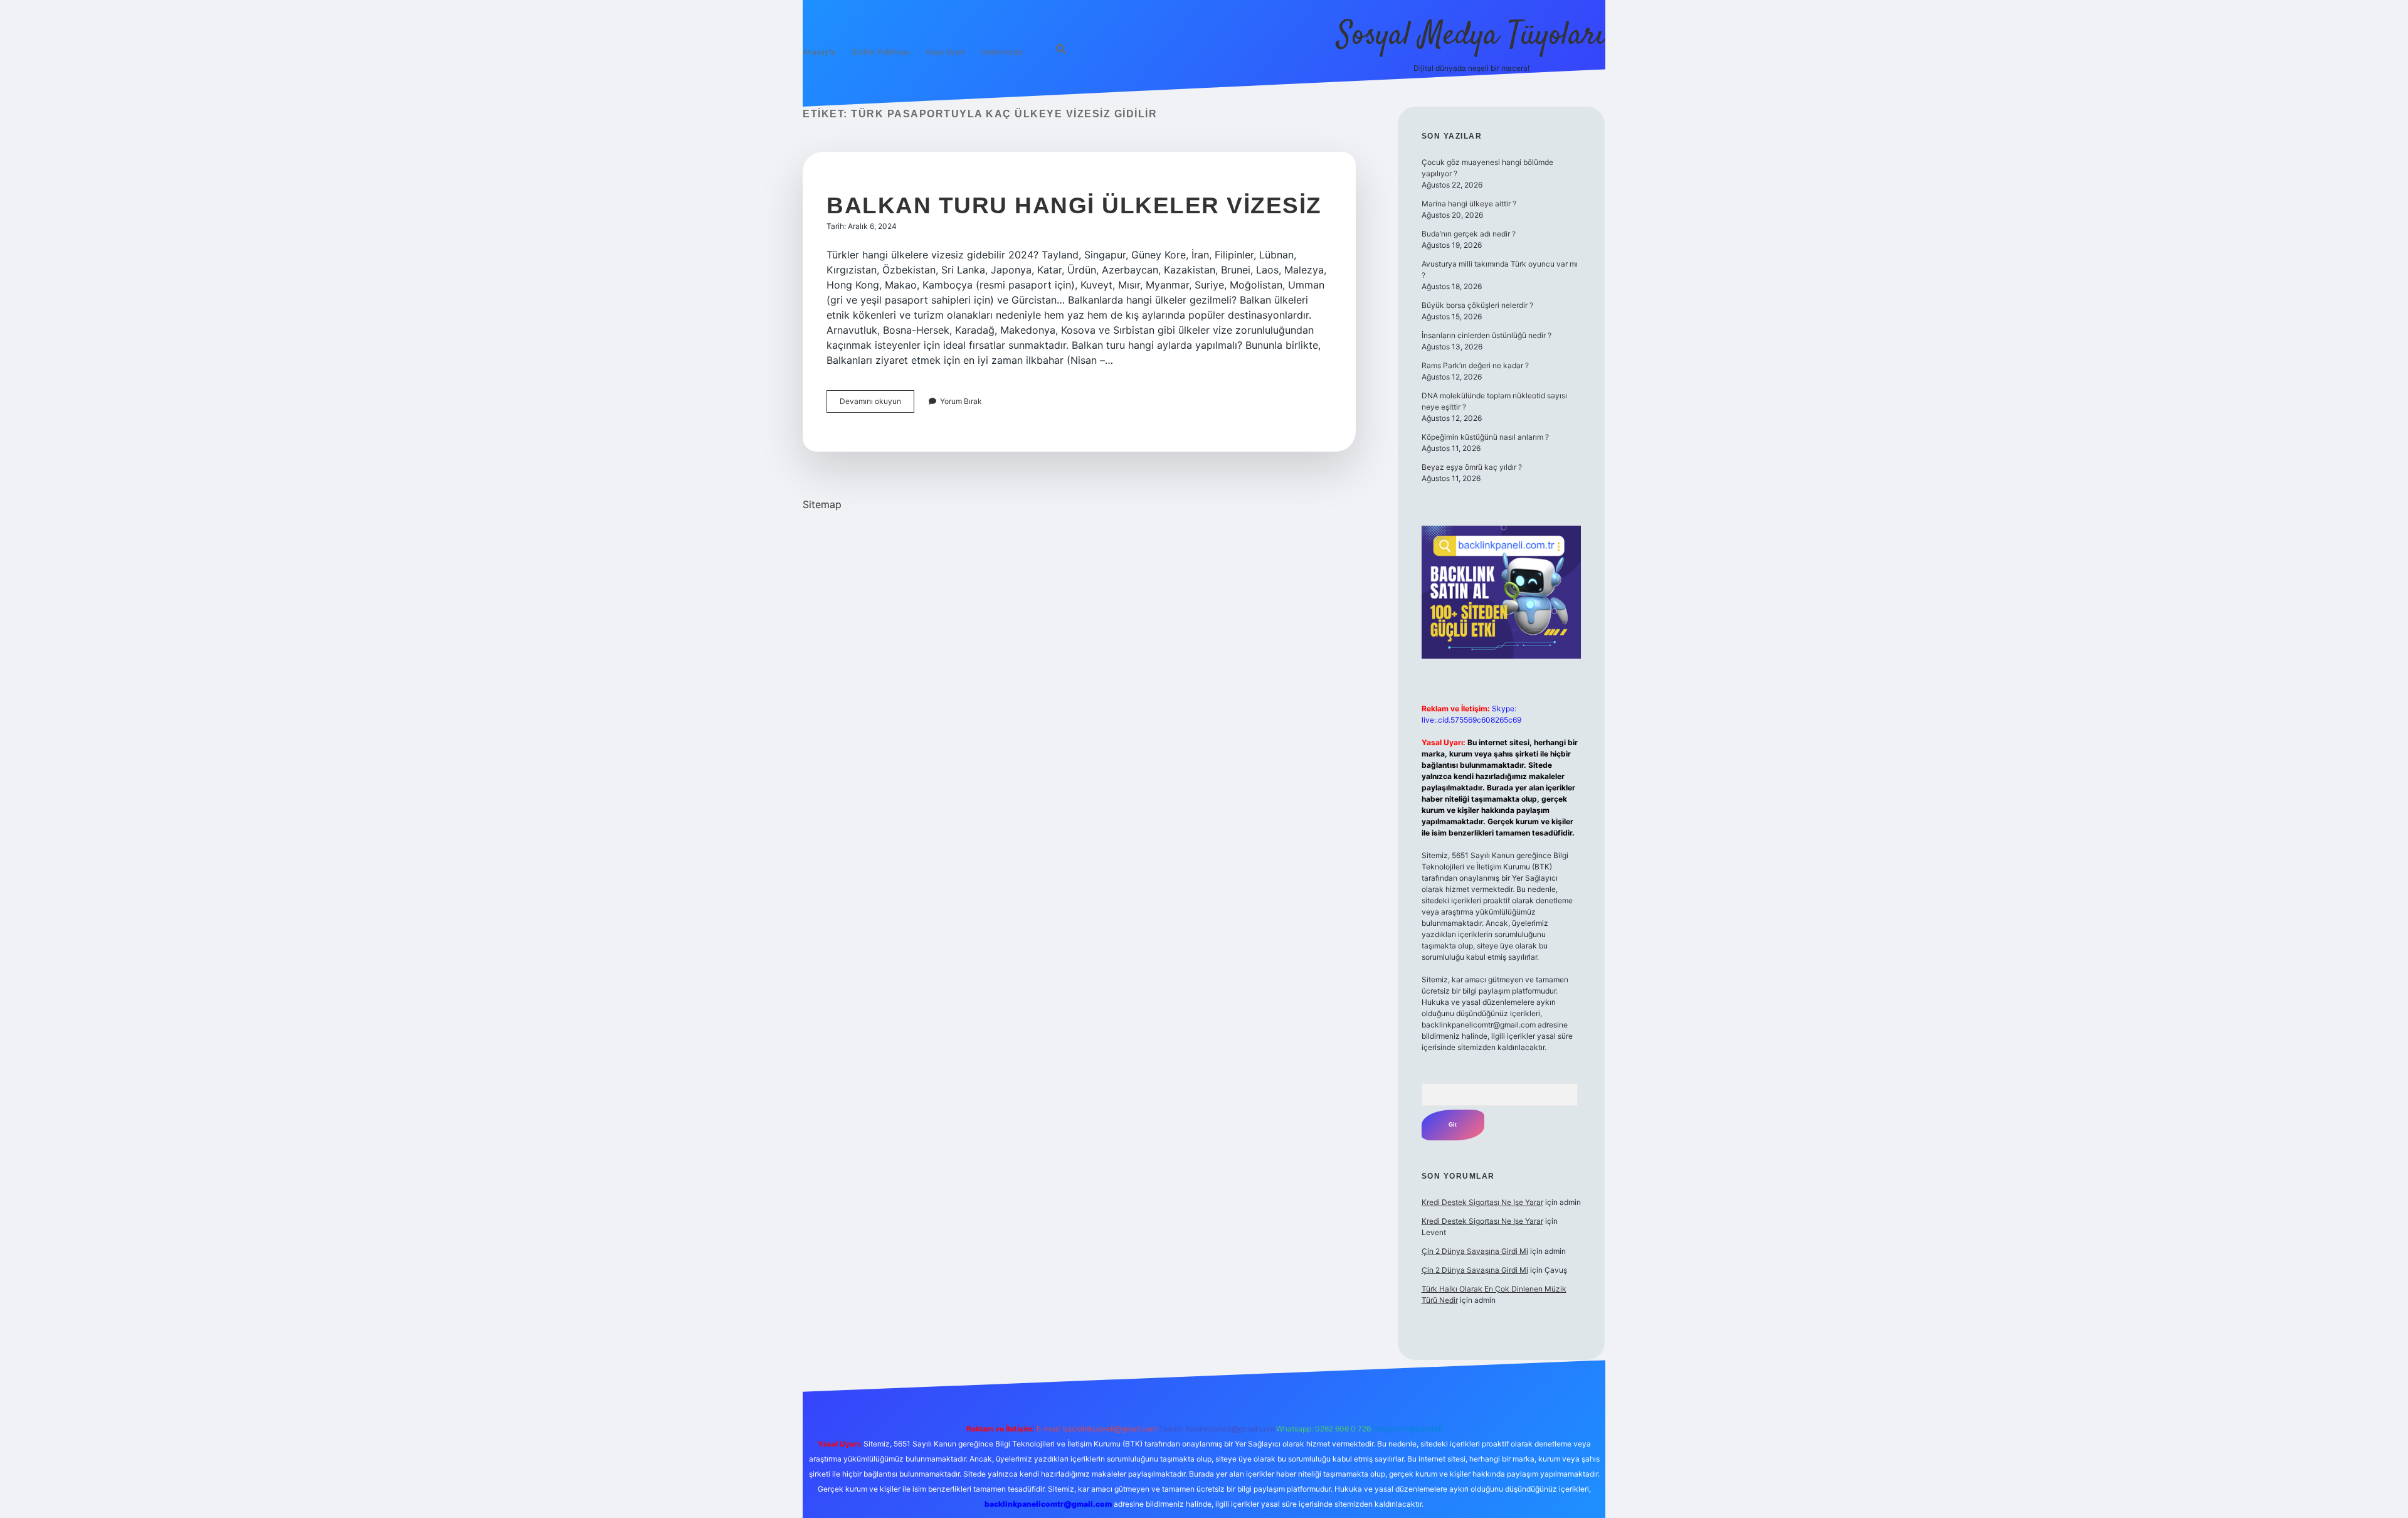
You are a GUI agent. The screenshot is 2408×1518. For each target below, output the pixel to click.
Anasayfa (819, 52)
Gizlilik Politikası (880, 52)
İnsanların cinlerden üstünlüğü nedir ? (1487, 335)
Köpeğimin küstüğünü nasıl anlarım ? (1485, 437)
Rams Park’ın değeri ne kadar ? (1475, 365)
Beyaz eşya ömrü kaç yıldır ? (1472, 467)
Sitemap (822, 504)
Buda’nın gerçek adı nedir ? (1469, 234)
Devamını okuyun (877, 404)
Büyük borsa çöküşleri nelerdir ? (1477, 305)
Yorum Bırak (961, 401)
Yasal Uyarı (945, 52)
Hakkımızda (1001, 52)
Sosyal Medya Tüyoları (1471, 36)
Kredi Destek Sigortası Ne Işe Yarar (1482, 1202)
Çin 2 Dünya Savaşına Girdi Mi (1475, 1251)
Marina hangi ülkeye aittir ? (1469, 204)
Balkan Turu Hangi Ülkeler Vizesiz (1074, 205)
